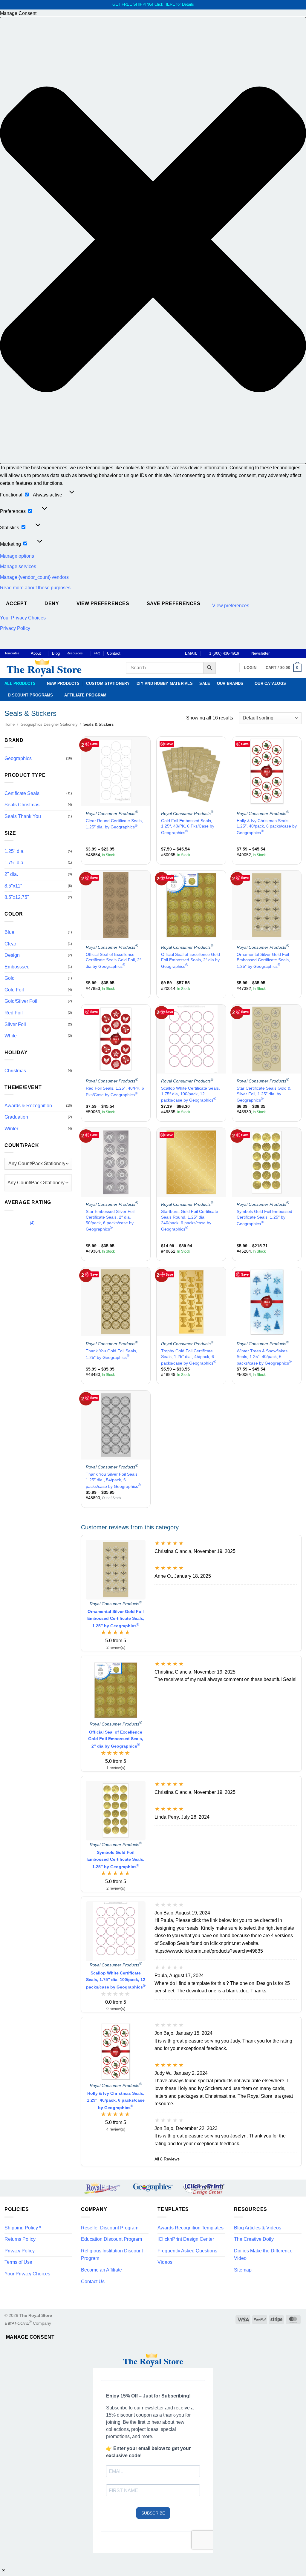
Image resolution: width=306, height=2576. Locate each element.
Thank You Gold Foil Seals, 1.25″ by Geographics (111, 1354)
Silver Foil (15, 1024)
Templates (12, 653)
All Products (20, 683)
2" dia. (11, 874)
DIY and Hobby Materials (165, 683)
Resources (75, 653)
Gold (10, 978)
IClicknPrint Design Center (186, 2239)
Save (94, 744)
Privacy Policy (15, 628)
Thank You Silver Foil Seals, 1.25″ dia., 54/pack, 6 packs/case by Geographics (113, 1480)
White (11, 1036)
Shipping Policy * (23, 2228)
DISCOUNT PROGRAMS (30, 695)
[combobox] (38, 1183)
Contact (114, 653)
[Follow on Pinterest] (293, 653)
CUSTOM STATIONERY (108, 683)
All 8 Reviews (167, 2159)
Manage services (18, 566)
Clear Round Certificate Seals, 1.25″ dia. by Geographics (114, 824)
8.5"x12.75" (17, 897)
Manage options (17, 556)
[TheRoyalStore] (58, 668)
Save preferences (173, 603)
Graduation (16, 1117)
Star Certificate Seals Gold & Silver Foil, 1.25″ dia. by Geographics (264, 1094)
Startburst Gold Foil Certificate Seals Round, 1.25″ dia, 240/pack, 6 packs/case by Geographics (190, 1220)
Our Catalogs (270, 683)
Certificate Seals (22, 793)
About (36, 653)
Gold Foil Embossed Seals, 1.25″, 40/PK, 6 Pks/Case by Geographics (188, 827)
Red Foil (14, 1013)
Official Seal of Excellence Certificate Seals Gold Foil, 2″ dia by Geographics (113, 960)
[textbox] (36, 1183)
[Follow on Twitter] (287, 653)
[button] (153, 240)
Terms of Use (18, 2262)
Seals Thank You (23, 816)
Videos (165, 2262)
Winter (11, 1129)
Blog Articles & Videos (258, 2228)
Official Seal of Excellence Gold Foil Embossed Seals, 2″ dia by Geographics (191, 960)
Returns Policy (20, 2239)
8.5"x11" (13, 886)
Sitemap (243, 2270)
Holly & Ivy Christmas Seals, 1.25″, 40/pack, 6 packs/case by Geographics (267, 827)
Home (10, 724)
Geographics (18, 758)
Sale (205, 683)
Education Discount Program (111, 2239)
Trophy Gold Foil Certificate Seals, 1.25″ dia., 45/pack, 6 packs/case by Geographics (189, 1357)
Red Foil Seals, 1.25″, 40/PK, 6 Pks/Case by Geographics (115, 1091)
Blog (56, 653)
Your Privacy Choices (23, 618)
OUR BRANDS (230, 683)
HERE (170, 4)
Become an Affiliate (101, 2270)
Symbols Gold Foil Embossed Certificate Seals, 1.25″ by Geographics (264, 1217)
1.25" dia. (14, 851)
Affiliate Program (85, 695)
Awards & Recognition (28, 1106)
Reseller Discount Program (110, 2228)
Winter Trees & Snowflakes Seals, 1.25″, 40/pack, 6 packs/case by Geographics (264, 1357)
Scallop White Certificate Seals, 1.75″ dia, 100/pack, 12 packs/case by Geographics (191, 1094)
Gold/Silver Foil (21, 1001)
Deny (52, 603)
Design (12, 955)
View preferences (103, 603)
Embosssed (17, 967)
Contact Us (93, 2282)
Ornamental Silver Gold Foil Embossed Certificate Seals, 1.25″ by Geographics (263, 960)
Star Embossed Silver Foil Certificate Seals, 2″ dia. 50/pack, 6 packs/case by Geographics (110, 1220)
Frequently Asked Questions (187, 2251)
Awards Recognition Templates (191, 2228)
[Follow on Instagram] (281, 653)
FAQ (97, 653)
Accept (17, 603)
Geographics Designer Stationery (49, 724)
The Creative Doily (254, 2239)
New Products (63, 683)
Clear (10, 944)
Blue (9, 932)
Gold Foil (14, 990)
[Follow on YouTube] (299, 653)
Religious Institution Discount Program (112, 2255)
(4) (19, 1224)
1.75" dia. (14, 863)
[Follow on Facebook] (276, 653)
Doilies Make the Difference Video (263, 2255)
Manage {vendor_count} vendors (34, 577)
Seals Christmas (22, 805)
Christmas (15, 1071)
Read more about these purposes (35, 588)
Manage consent (30, 2337)
